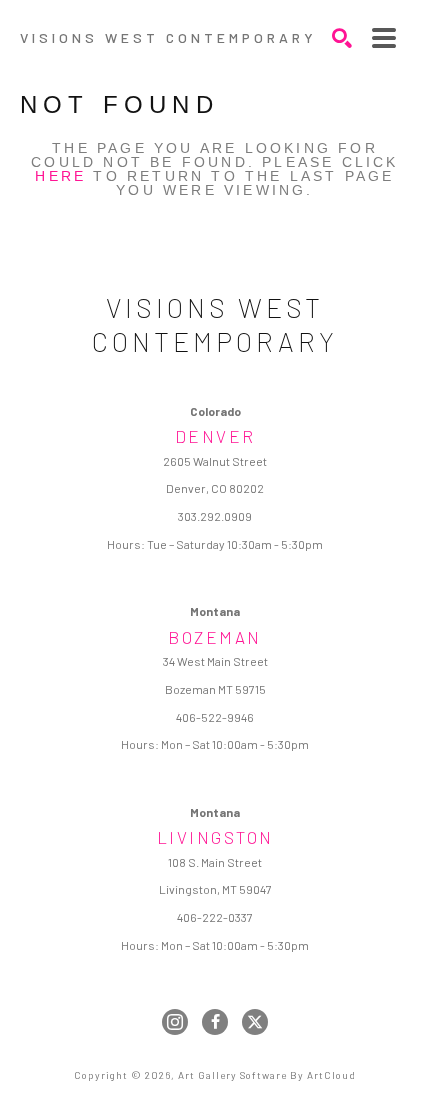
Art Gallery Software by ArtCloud (267, 1075)
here (60, 176)
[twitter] (255, 1022)
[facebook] (215, 1022)
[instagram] (175, 1022)
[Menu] (384, 38)
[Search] (342, 38)
